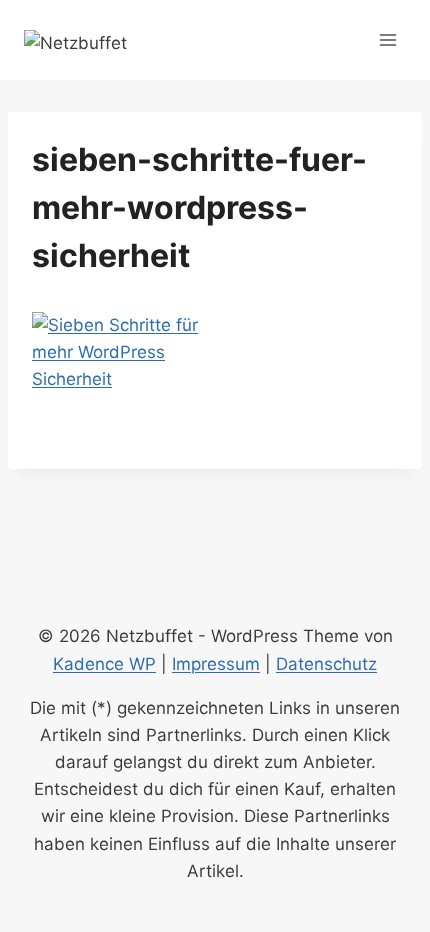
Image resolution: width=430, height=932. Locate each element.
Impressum (216, 664)
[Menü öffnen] (387, 39)
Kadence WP (104, 664)
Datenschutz (326, 664)
